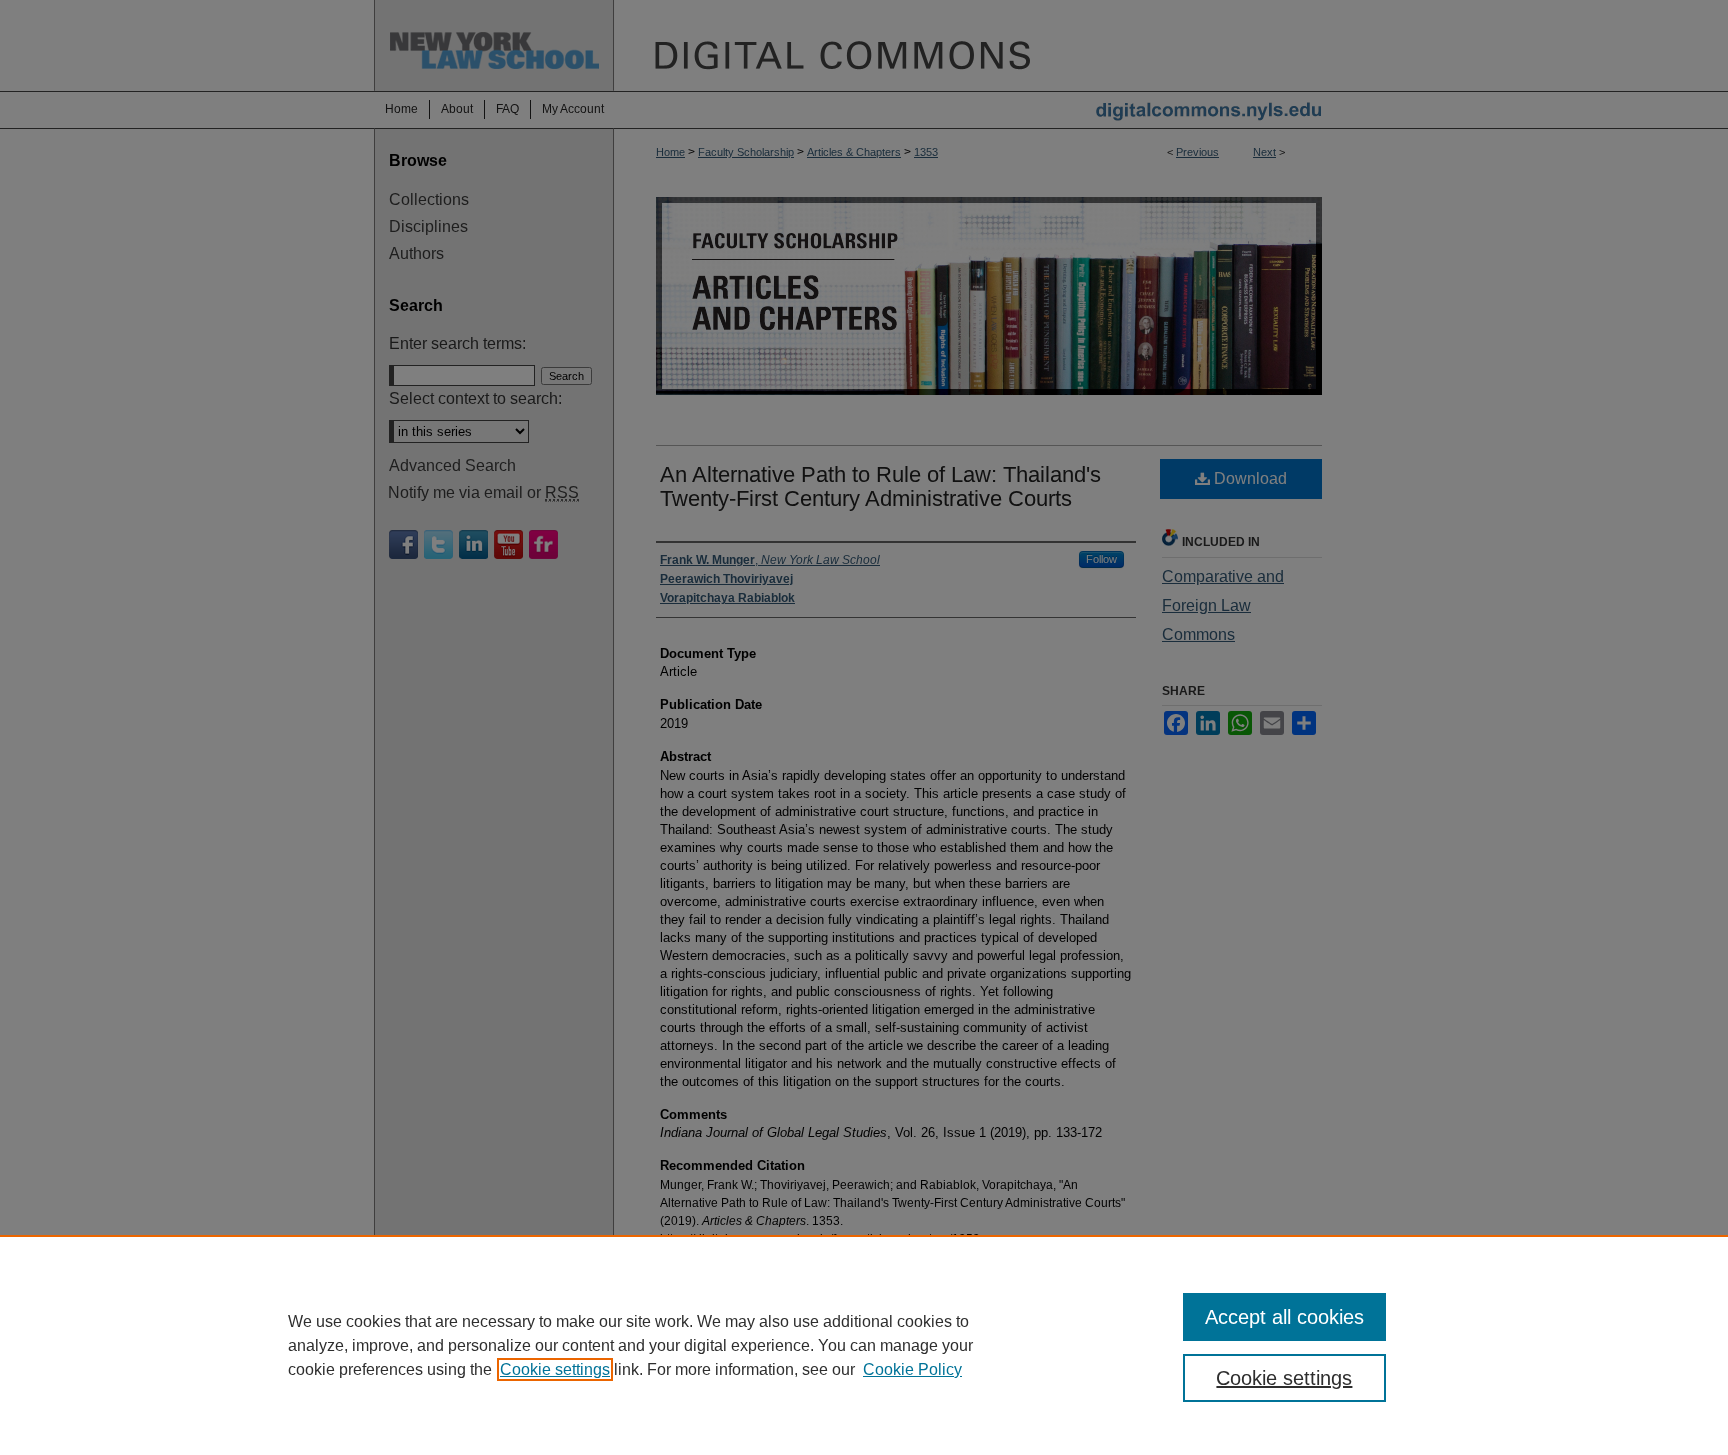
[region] (864, 1345)
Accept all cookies (1284, 1317)
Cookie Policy (912, 1369)
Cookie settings (555, 1369)
